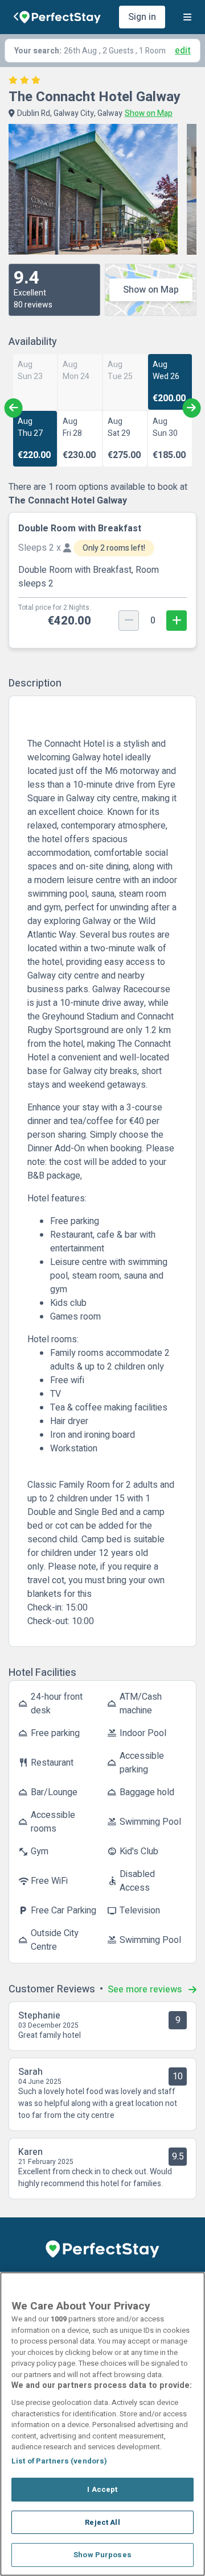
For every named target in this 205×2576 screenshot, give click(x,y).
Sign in (142, 17)
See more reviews (146, 1990)
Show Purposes (102, 2555)
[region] (102, 2424)
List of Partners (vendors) (59, 2461)
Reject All (102, 2522)
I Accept (102, 2489)
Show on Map (151, 290)
